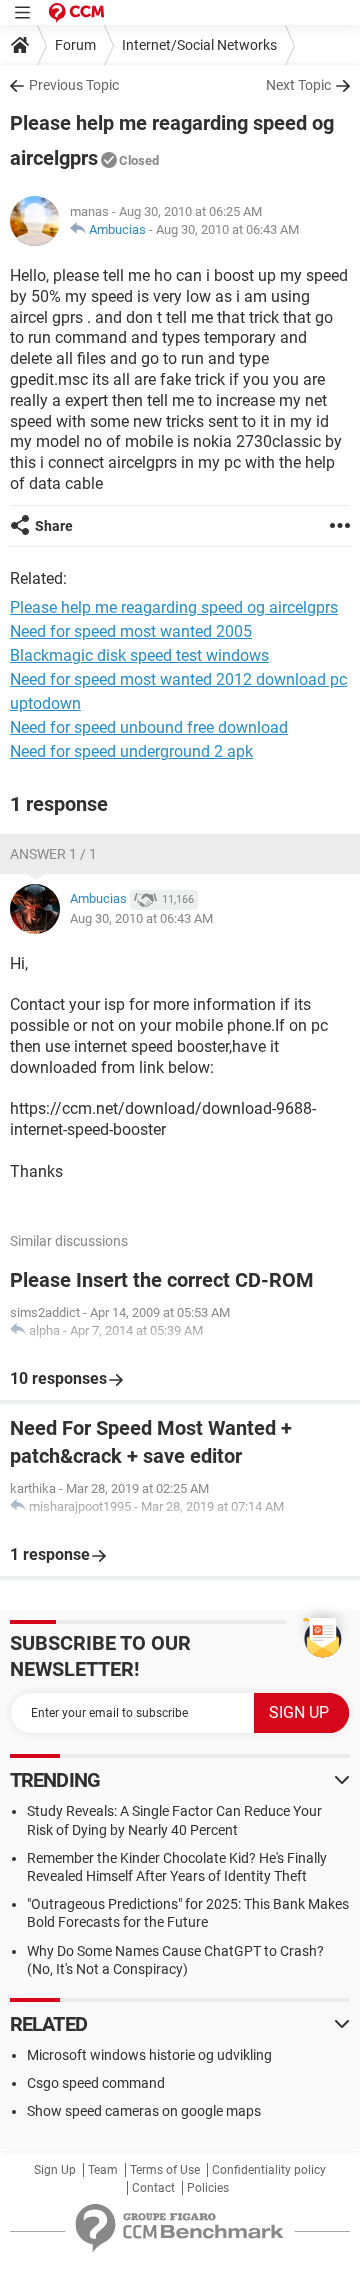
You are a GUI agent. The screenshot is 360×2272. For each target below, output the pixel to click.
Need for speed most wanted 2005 (131, 631)
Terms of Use (165, 2170)
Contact (153, 2188)
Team (103, 2170)
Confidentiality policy (269, 2170)
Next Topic (298, 85)
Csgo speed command (96, 2083)
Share (54, 526)
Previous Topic (74, 85)
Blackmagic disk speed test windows (139, 655)
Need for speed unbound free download (149, 727)
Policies (208, 2188)
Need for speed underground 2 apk (131, 751)
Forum (75, 45)
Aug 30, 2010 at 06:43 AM (227, 229)
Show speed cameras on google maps (144, 2111)
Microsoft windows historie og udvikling (149, 2055)
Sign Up (55, 2170)
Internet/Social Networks (199, 45)
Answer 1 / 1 (53, 854)
